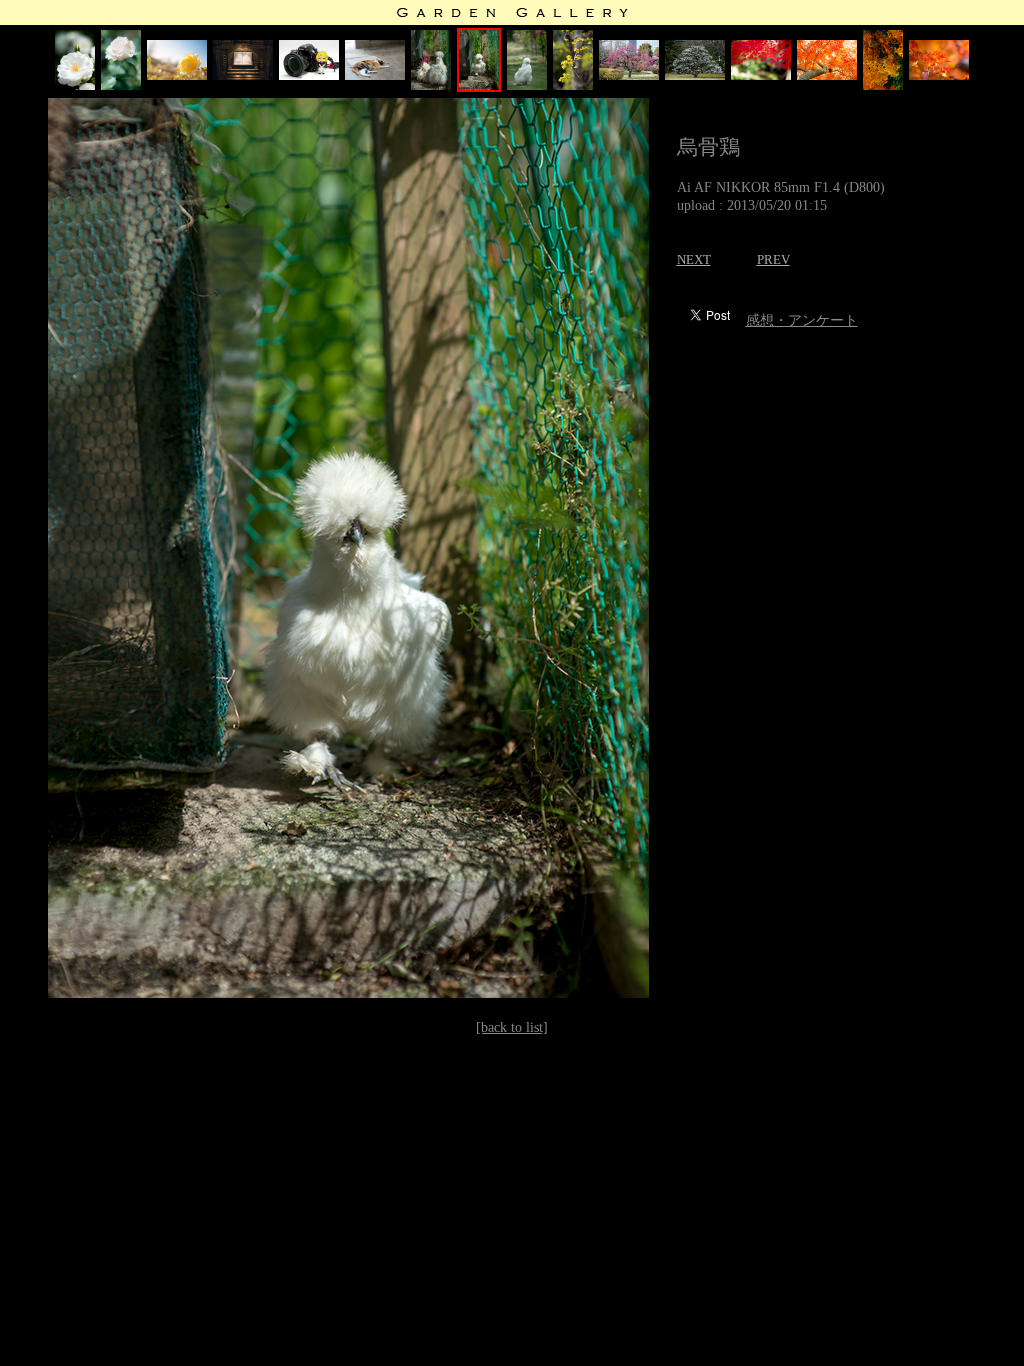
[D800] (309, 75)
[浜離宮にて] (629, 75)
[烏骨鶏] (479, 87)
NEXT (694, 259)
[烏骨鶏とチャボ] (431, 85)
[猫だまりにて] (375, 75)
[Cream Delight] (121, 85)
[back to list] (512, 1027)
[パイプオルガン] (243, 75)
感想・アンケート (802, 320)
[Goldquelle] (177, 75)
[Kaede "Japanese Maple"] (761, 75)
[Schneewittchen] (75, 85)
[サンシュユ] (573, 85)
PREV (773, 259)
